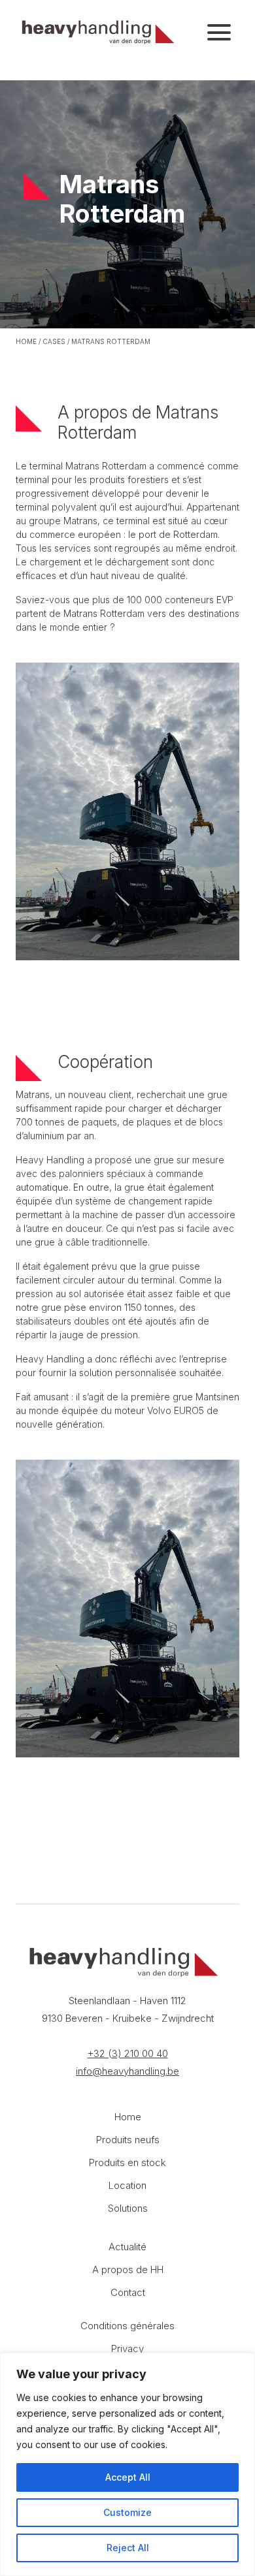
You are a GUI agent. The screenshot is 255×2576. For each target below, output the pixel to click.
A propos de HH (128, 2270)
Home (26, 341)
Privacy (127, 2348)
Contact (128, 2292)
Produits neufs (128, 2140)
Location (127, 2185)
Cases (54, 341)
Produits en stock (127, 2162)
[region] (127, 2464)
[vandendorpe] (98, 32)
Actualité (127, 2247)
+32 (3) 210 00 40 (128, 2053)
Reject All (128, 2548)
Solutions (128, 2208)
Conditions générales (127, 2326)
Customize (127, 2512)
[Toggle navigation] (219, 33)
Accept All (128, 2477)
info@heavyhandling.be (127, 2071)
